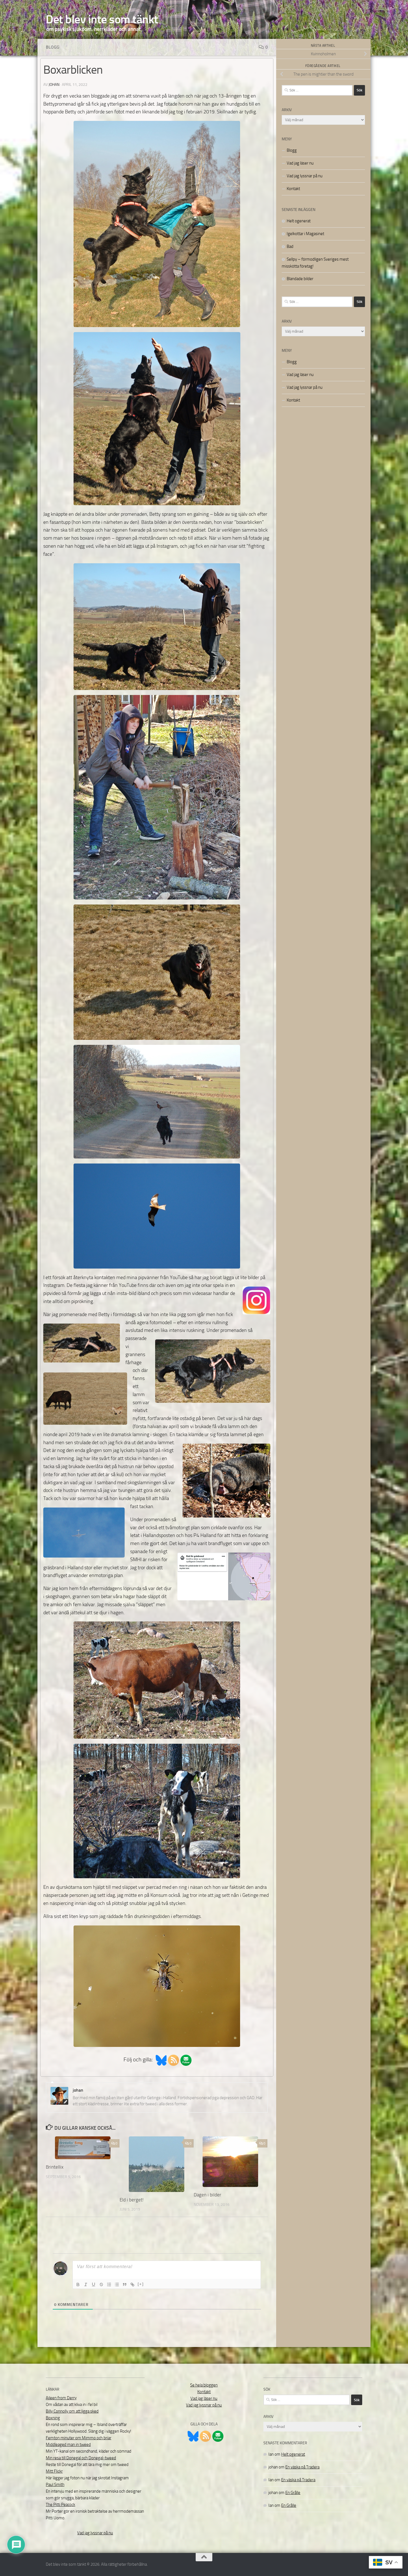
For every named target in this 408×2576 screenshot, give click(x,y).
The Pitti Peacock (61, 2505)
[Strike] (101, 2284)
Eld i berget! (132, 2200)
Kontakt (293, 189)
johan (54, 85)
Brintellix (55, 2167)
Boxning (53, 2418)
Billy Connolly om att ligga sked (72, 2411)
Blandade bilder (300, 279)
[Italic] (86, 2284)
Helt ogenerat (299, 221)
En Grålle (293, 2493)
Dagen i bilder (207, 2195)
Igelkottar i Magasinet (305, 234)
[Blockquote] (125, 2284)
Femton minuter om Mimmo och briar (79, 2438)
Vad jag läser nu (300, 163)
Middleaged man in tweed (68, 2445)
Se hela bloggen (204, 2385)
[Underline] (94, 2284)
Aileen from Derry (61, 2398)
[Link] (132, 2284)
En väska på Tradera (302, 2467)
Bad (290, 246)
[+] (141, 2284)
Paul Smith (55, 2485)
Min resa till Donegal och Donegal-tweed (81, 2458)
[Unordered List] (117, 2284)
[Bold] (78, 2284)
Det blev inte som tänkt (102, 19)
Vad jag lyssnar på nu (305, 176)
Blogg (53, 47)
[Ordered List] (109, 2284)
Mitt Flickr (54, 2471)
